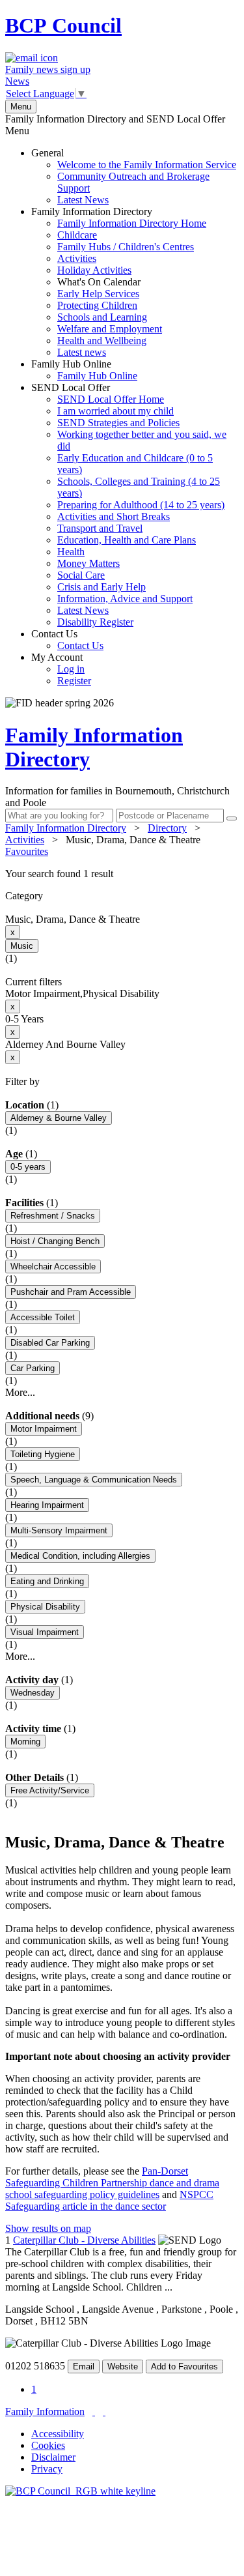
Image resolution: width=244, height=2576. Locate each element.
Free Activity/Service (50, 1790)
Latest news (82, 352)
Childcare (77, 235)
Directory (167, 828)
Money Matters (88, 563)
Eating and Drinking (47, 1581)
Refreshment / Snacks (53, 1216)
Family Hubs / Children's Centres (126, 247)
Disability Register (95, 622)
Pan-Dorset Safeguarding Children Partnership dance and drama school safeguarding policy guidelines (112, 2183)
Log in (71, 669)
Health (71, 552)
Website (123, 2366)
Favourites (27, 851)
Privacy (47, 2469)
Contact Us (67, 640)
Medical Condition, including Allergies (80, 1556)
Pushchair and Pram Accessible (71, 1292)
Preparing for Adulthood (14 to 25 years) (141, 505)
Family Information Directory (119, 282)
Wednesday (33, 1693)
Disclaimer (53, 2457)
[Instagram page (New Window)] (104, 2411)
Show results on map (48, 2228)
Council (63, 25)
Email (84, 2366)
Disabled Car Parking (50, 1343)
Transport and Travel (100, 528)
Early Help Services (98, 294)
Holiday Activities (94, 270)
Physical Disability (45, 1607)
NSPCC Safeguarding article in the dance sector (109, 2200)
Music (22, 946)
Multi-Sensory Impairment (59, 1530)
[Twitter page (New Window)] (94, 2411)
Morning (25, 1742)
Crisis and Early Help (102, 587)
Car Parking (33, 1368)
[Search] (232, 818)
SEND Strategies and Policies (118, 423)
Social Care (81, 575)
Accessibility (58, 2434)
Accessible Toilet (43, 1317)
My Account (61, 669)
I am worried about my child (115, 411)
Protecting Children (97, 305)
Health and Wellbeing (102, 340)
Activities (77, 258)
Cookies (48, 2445)
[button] (122, 874)
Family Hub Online (84, 370)
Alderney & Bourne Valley (59, 1118)
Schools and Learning (102, 317)
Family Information (45, 2411)
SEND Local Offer (129, 505)
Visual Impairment (45, 1632)
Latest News (83, 200)
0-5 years (28, 1167)
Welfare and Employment (110, 329)
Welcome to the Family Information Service (147, 165)
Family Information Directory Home (132, 223)
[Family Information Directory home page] (80, 2491)
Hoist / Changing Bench (55, 1241)
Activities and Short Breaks (114, 516)
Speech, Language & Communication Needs (94, 1480)
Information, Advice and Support (125, 599)
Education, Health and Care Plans (127, 540)
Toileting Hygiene (43, 1454)
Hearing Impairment (47, 1505)
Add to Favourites (184, 2366)
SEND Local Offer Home (111, 399)
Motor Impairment (44, 1429)
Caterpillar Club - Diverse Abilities (84, 2240)
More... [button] (20, 1392)
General (134, 176)
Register (74, 681)
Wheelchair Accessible (53, 1266)
